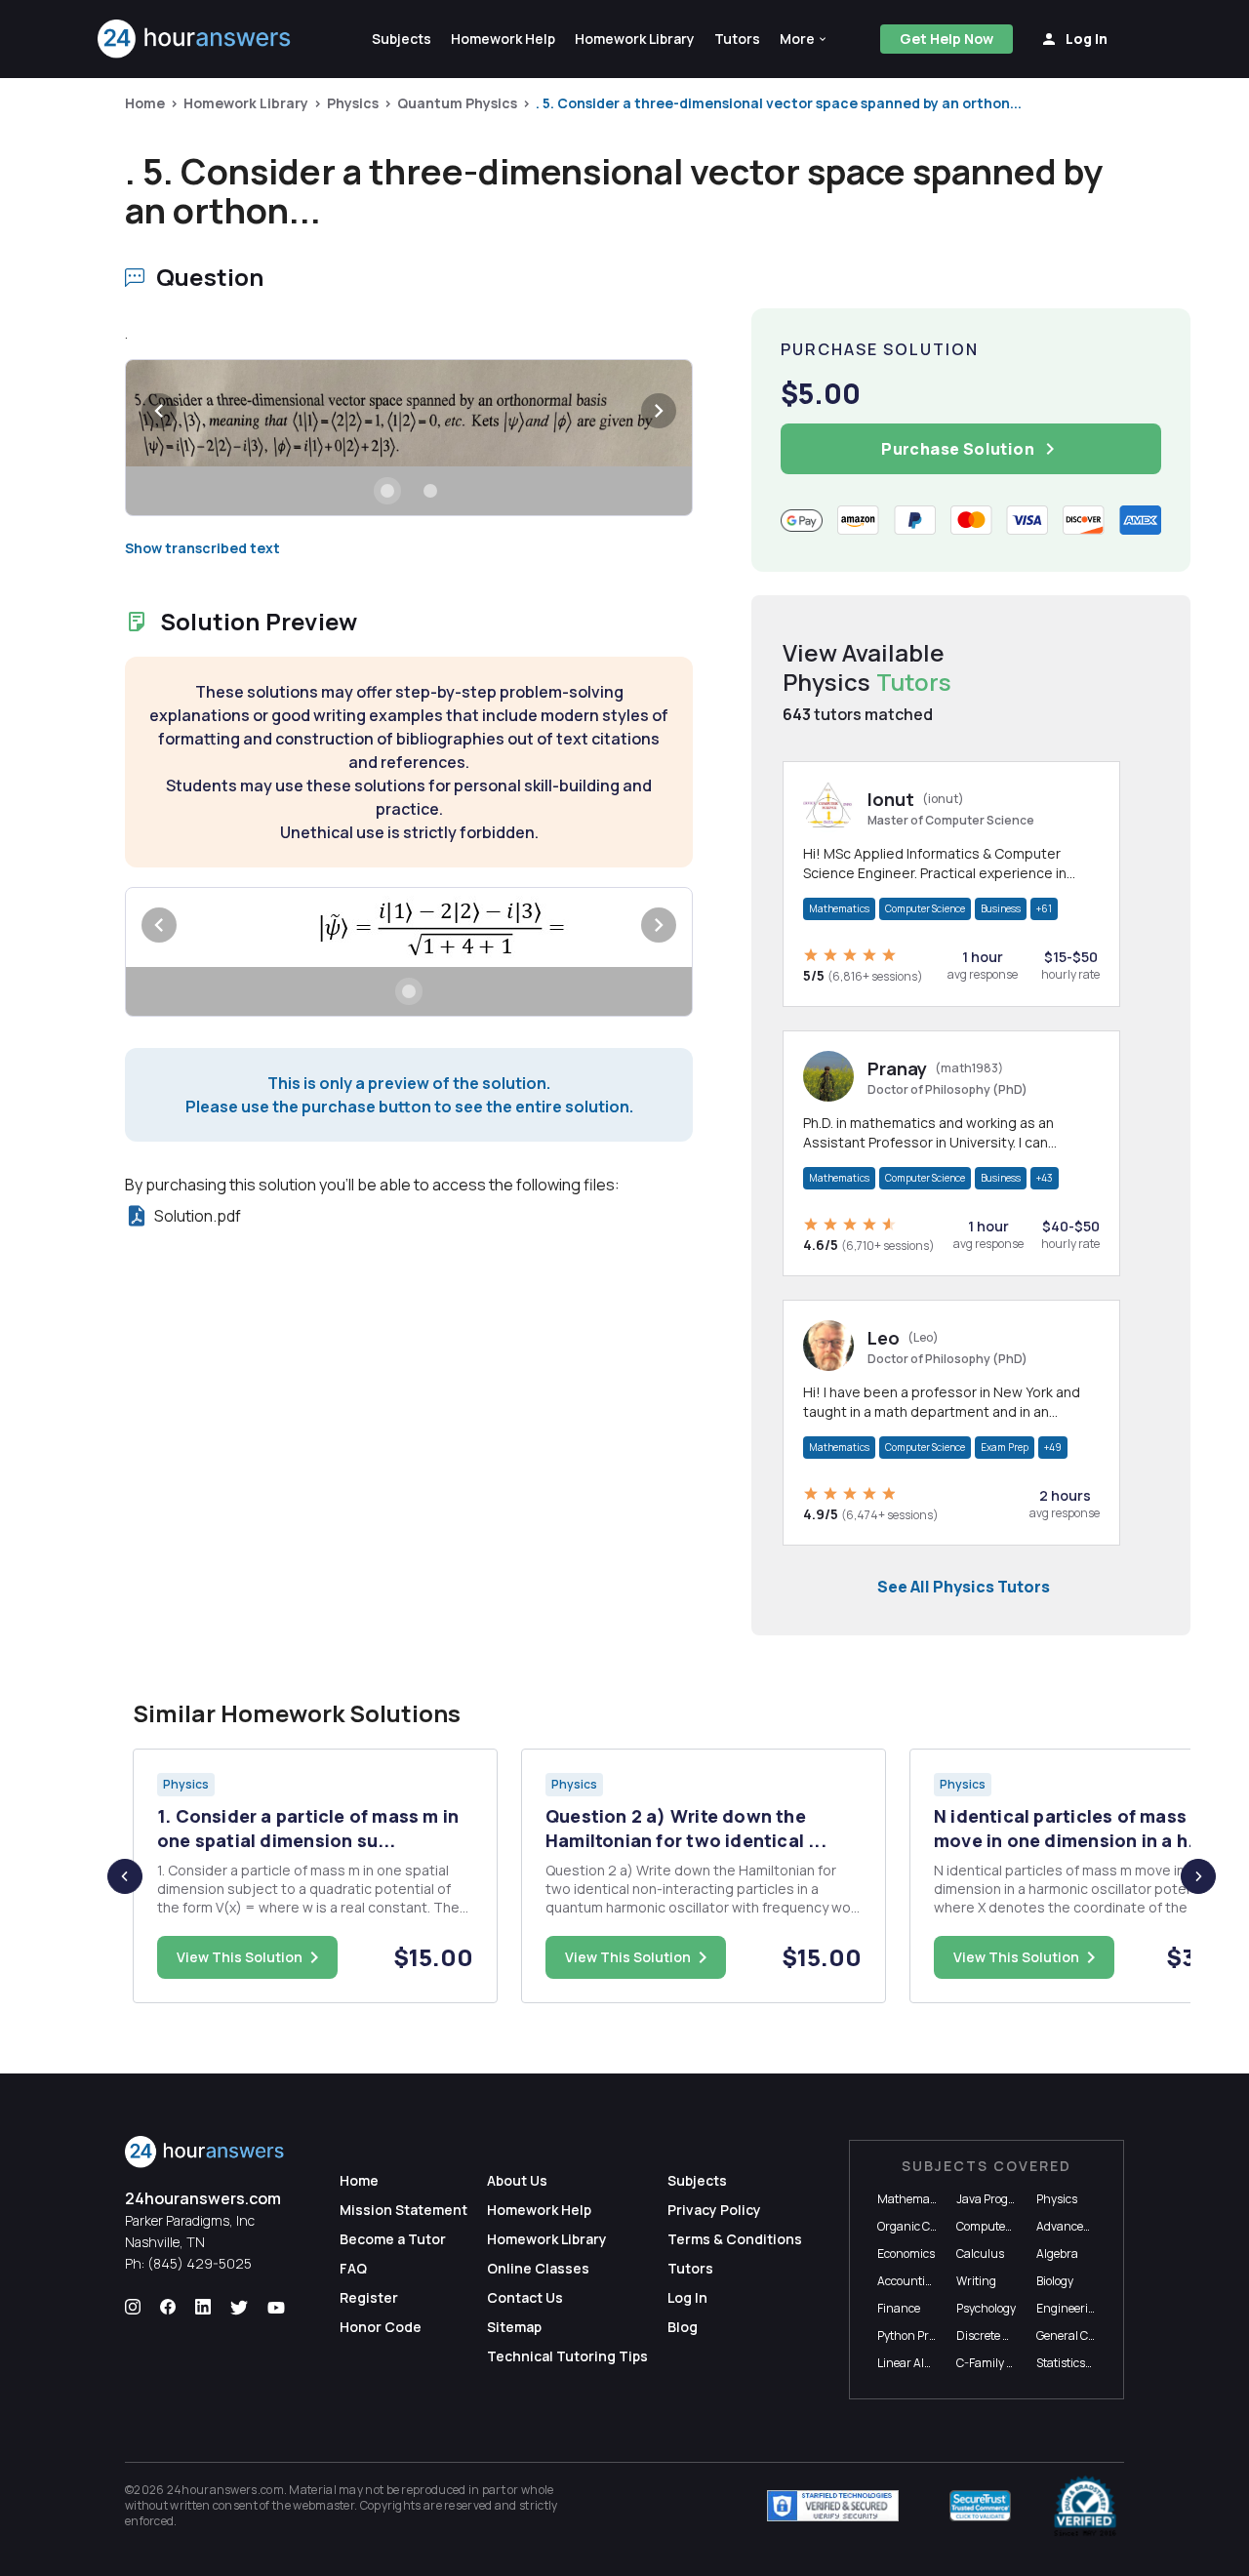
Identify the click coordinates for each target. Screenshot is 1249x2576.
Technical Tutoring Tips (567, 2356)
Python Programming (935, 2335)
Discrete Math (994, 2335)
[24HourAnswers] (195, 39)
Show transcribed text (202, 548)
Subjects (697, 2180)
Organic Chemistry (927, 2226)
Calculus (980, 2254)
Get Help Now (947, 39)
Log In (687, 2297)
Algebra (1057, 2254)
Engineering (1069, 2308)
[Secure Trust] (980, 2506)
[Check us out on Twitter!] (239, 2308)
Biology (1055, 2281)
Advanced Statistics (1088, 2226)
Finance (899, 2308)
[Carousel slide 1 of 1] (409, 991)
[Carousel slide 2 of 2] (430, 491)
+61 (1044, 908)
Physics (353, 103)
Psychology (986, 2308)
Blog (683, 2327)
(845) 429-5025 (200, 2263)
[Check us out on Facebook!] (168, 2308)
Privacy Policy (714, 2210)
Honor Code (381, 2327)
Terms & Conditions (735, 2239)
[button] (804, 39)
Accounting (908, 2281)
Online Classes (538, 2268)
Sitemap (514, 2327)
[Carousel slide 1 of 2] (387, 491)
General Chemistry (1086, 2335)
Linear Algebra (916, 2363)
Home (145, 103)
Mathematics (839, 908)
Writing (976, 2281)
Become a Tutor (393, 2239)
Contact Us (525, 2297)
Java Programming (1007, 2199)
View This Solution (240, 1957)
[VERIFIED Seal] (1085, 2506)
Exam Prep (1005, 1447)
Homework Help (539, 2210)
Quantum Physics (457, 103)
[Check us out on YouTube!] (276, 2308)
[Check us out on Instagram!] (133, 2308)
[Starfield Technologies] (833, 2506)
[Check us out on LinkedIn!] (203, 2308)
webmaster (323, 2505)
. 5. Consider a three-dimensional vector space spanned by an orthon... (779, 103)
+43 (1045, 1178)
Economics (906, 2254)
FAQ (353, 2268)
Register (369, 2297)
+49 (1053, 1447)
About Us (517, 2180)
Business (1001, 908)
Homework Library (246, 103)
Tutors (690, 2268)
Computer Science (925, 908)
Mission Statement (403, 2210)
